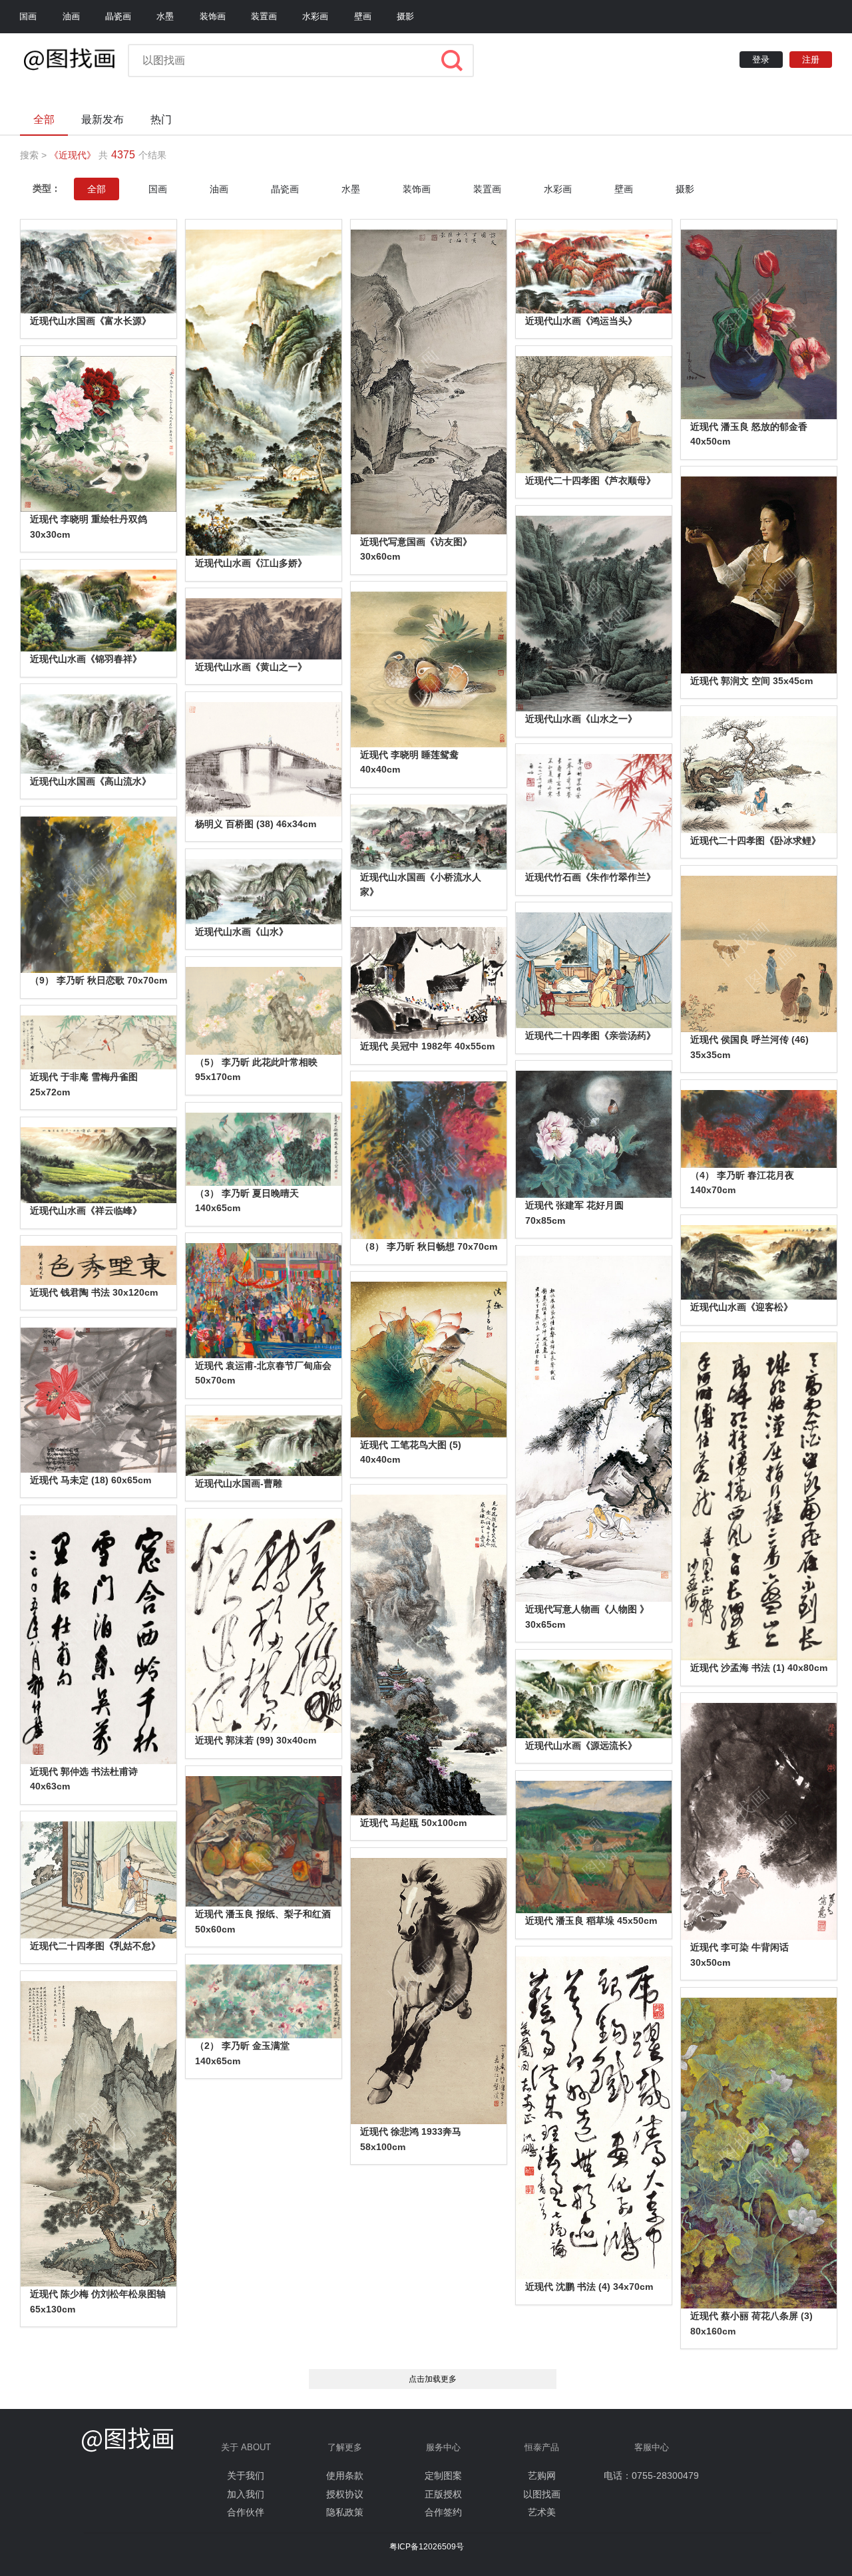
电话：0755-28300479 (651, 2476)
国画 (28, 16)
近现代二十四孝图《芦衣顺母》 (590, 480)
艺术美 (542, 2512)
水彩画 (315, 16)
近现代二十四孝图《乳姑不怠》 (95, 1946)
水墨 (165, 16)
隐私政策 (345, 2512)
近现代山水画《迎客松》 (742, 1307)
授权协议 (345, 2494)
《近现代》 (73, 155)
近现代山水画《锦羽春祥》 (86, 659)
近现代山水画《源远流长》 (581, 1746)
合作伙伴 (246, 2512)
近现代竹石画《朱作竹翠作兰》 (590, 877)
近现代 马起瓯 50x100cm (413, 1823)
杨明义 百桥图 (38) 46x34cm (256, 824)
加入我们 (246, 2494)
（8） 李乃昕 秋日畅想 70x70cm (429, 1246)
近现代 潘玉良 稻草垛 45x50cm (591, 1921)
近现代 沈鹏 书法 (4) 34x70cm (589, 2287)
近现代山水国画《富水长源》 (91, 321)
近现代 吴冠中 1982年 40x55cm (427, 1046)
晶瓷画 (118, 16)
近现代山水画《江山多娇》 (251, 563)
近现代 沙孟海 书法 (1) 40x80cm (759, 1668)
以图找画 (542, 2494)
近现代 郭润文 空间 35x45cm (751, 681)
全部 (97, 189)
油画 (71, 16)
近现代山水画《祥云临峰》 (86, 1210)
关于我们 (246, 2476)
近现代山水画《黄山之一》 (251, 667)
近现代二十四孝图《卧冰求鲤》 (755, 840)
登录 (761, 60)
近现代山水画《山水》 (242, 932)
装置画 (264, 16)
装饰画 (213, 16)
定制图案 (443, 2476)
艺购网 (542, 2476)
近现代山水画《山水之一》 (581, 719)
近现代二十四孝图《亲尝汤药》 (590, 1035)
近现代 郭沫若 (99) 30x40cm (256, 1740)
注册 (811, 60)
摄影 (405, 16)
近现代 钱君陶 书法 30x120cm (94, 1292)
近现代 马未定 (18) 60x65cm (91, 1480)
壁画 (363, 16)
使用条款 (345, 2476)
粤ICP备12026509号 (427, 2547)
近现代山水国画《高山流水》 (91, 781)
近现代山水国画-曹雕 (239, 1483)
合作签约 (443, 2512)
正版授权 (443, 2494)
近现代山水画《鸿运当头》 (581, 321)
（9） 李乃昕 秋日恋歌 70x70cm (99, 980)
